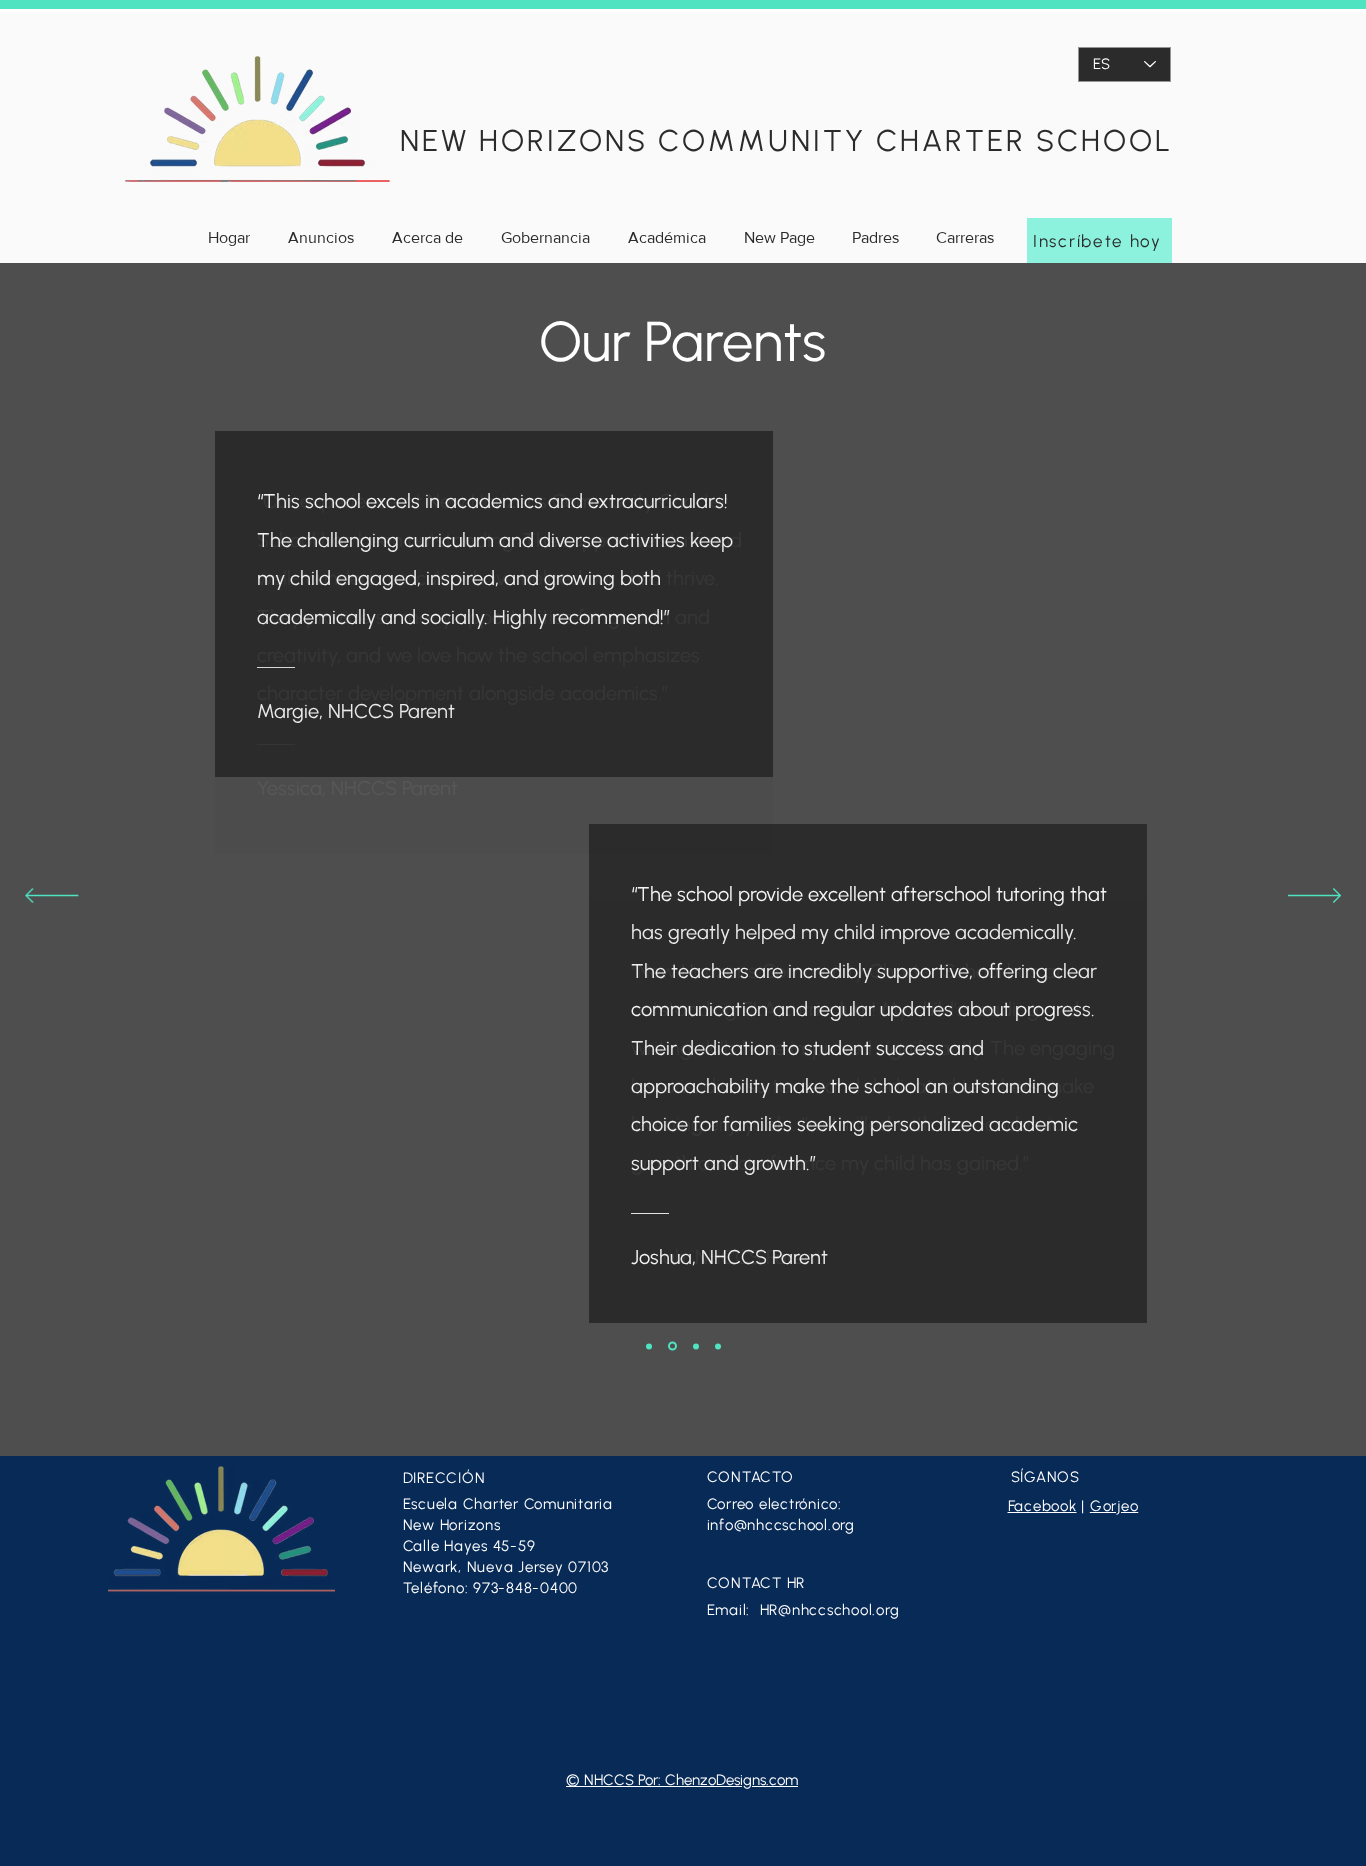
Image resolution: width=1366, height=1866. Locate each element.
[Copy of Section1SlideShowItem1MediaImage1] (696, 1346)
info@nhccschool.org (781, 1525)
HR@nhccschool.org (830, 1610)
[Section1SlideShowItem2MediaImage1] (649, 1346)
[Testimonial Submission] (718, 1346)
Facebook (1042, 1506)
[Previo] (51, 897)
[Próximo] (1314, 897)
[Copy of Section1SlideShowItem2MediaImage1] (672, 1346)
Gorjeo (1114, 1506)
